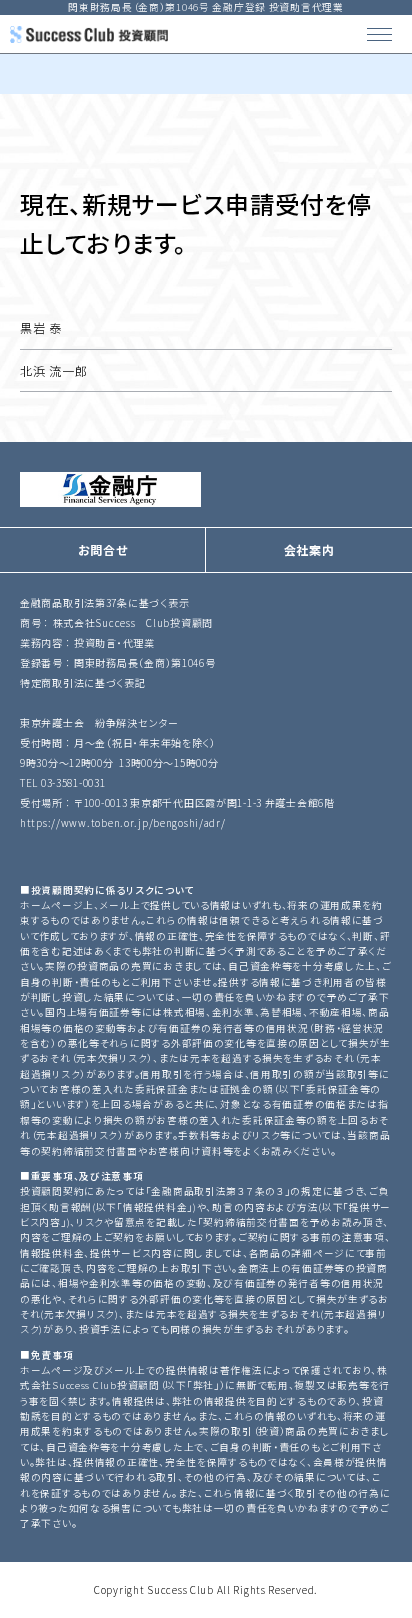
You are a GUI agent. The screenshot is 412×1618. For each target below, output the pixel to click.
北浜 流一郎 (53, 370)
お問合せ (103, 549)
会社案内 (309, 549)
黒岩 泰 (41, 327)
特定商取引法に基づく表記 (83, 682)
